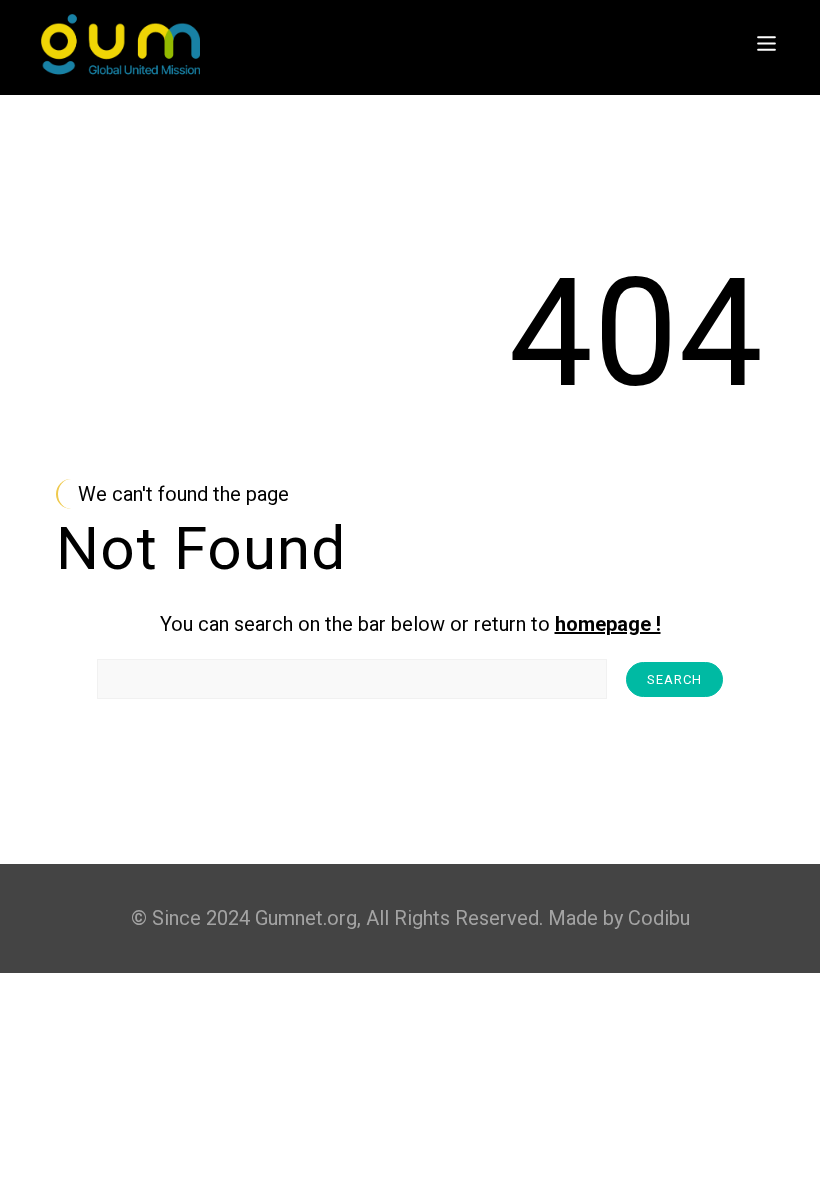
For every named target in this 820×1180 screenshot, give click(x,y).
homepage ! (608, 624)
